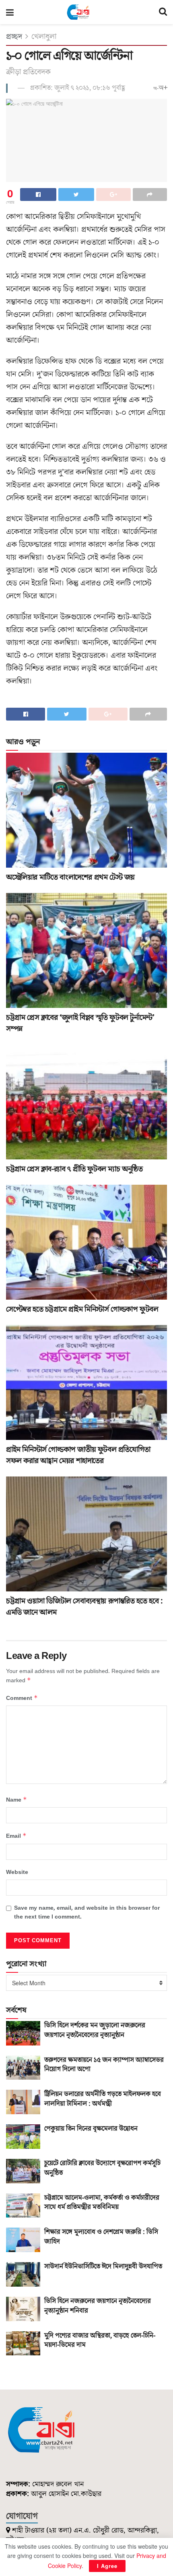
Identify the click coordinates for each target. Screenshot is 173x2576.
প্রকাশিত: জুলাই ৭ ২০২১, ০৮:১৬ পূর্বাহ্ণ (78, 88)
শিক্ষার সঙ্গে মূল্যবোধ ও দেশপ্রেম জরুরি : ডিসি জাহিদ (101, 2237)
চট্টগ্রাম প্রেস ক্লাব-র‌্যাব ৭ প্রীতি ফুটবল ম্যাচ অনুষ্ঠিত (74, 1169)
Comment (22, 1698)
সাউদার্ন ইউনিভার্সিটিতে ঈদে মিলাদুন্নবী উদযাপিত (103, 2267)
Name (16, 1800)
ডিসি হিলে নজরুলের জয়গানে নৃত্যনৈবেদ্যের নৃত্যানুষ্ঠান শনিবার (98, 2306)
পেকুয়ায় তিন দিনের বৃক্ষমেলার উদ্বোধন (91, 2129)
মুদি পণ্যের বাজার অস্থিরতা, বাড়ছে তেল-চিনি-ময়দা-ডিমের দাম (100, 2341)
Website (17, 1872)
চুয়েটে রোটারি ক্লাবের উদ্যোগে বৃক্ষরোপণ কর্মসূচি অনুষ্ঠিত (102, 2168)
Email (16, 1836)
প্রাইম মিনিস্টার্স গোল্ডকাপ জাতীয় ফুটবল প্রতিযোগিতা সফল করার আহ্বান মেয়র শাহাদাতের (78, 1455)
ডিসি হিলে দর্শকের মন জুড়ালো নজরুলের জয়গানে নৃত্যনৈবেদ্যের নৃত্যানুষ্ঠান (95, 2030)
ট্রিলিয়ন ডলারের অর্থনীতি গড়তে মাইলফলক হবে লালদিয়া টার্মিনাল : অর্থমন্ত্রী (103, 2099)
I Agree (107, 2566)
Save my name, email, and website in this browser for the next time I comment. (87, 1913)
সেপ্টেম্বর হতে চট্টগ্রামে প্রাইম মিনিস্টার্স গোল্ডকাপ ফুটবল (82, 1309)
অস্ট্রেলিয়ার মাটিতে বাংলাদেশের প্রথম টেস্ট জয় (70, 877)
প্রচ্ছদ (14, 37)
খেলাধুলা (44, 37)
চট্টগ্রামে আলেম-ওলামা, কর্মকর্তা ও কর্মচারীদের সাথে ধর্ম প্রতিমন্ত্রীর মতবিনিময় (102, 2203)
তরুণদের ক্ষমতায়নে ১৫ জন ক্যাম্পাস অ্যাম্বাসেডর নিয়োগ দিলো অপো (104, 2065)
